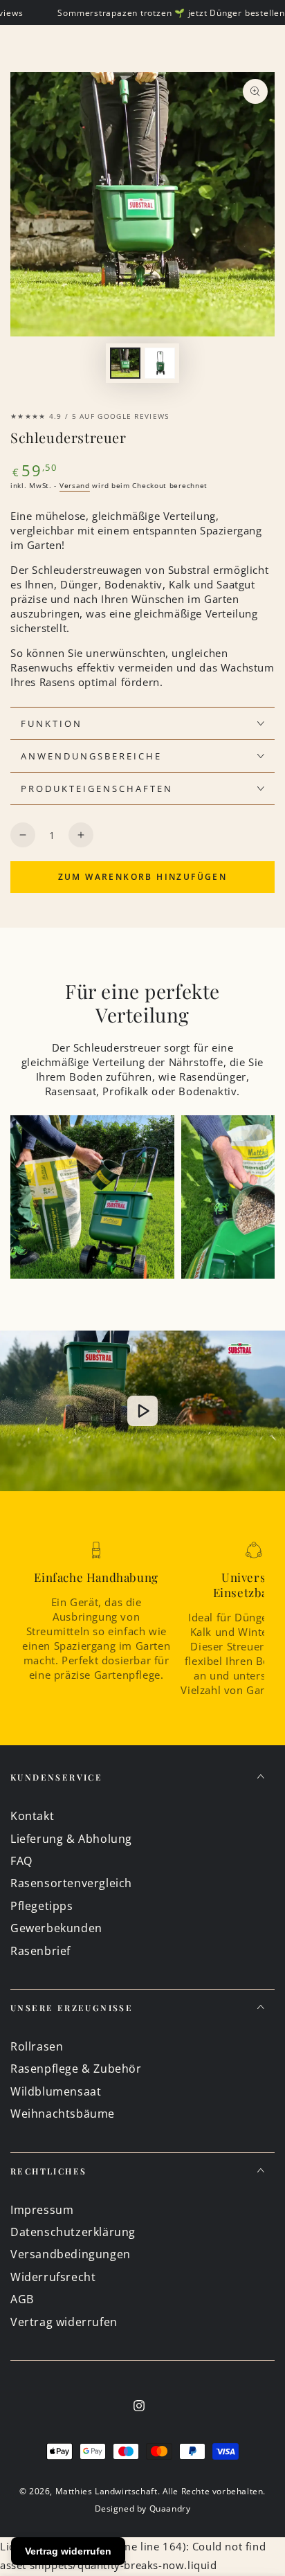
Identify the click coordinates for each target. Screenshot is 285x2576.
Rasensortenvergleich (71, 1883)
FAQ (21, 1861)
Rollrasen (37, 2046)
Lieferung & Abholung (71, 1839)
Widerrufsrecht (53, 2277)
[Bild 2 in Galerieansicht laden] (160, 363)
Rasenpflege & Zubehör (76, 2069)
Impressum (42, 2210)
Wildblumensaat (56, 2091)
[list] (142, 1624)
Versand (75, 485)
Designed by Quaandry (143, 2509)
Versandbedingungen (71, 2254)
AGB (22, 2299)
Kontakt (32, 1816)
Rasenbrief (40, 1951)
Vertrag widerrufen (64, 2322)
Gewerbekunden (56, 1928)
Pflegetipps (42, 1906)
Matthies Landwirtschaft (107, 2491)
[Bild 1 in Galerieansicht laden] (125, 363)
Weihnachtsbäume (63, 2114)
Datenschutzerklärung (73, 2232)
